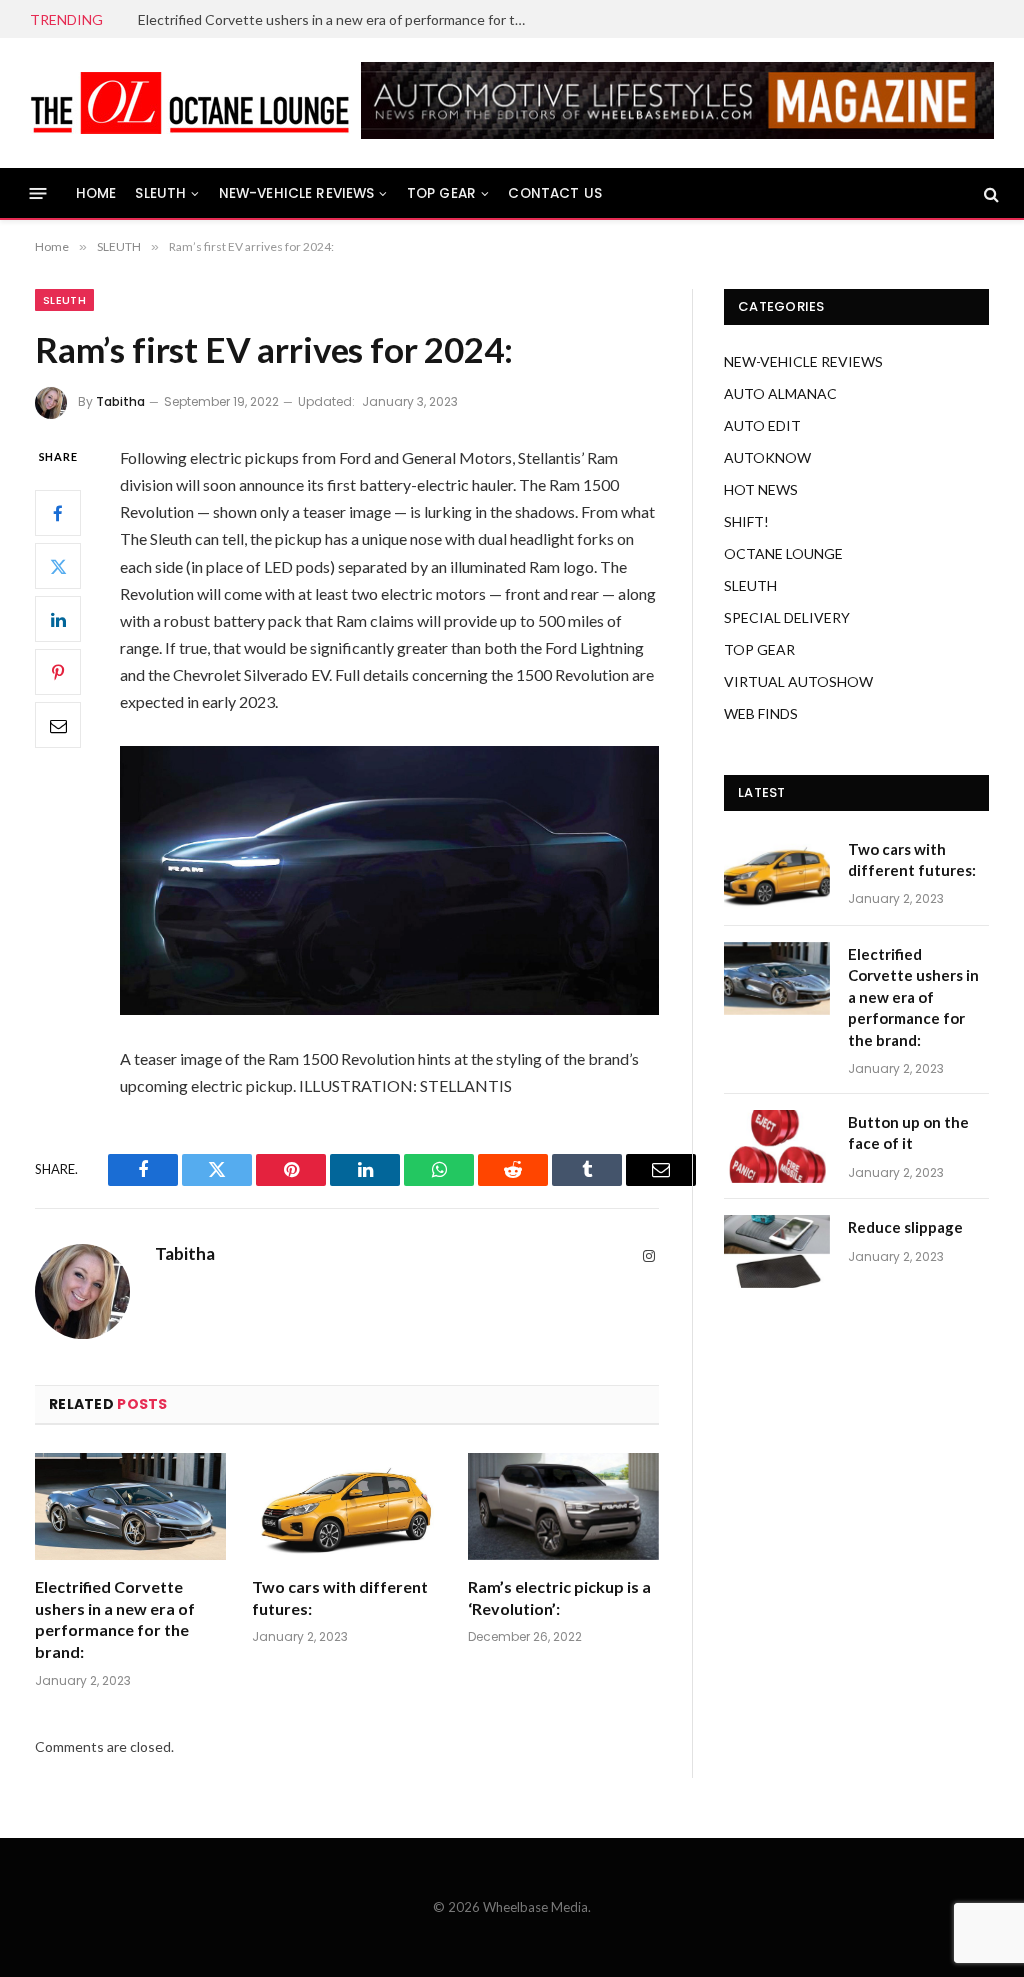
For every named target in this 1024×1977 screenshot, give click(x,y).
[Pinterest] (58, 672)
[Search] (989, 193)
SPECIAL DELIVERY (787, 617)
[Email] (58, 725)
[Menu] (38, 193)
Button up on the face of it (908, 1132)
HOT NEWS (761, 489)
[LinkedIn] (58, 619)
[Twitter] (58, 566)
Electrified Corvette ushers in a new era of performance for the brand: (338, 19)
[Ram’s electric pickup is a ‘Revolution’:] (563, 1506)
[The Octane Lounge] (190, 103)
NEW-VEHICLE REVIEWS (297, 193)
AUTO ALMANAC (780, 393)
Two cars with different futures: (340, 1597)
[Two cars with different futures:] (347, 1506)
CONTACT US (555, 193)
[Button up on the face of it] (777, 1146)
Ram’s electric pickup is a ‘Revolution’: (559, 1597)
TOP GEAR (441, 193)
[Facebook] (58, 513)
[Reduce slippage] (777, 1251)
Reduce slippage (905, 1227)
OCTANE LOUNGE (783, 553)
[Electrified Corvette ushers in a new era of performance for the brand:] (130, 1506)
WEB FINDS (761, 713)
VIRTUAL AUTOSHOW (798, 681)
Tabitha (120, 401)
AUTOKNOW (767, 457)
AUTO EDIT (762, 425)
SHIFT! (746, 521)
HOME (96, 193)
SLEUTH (160, 193)
